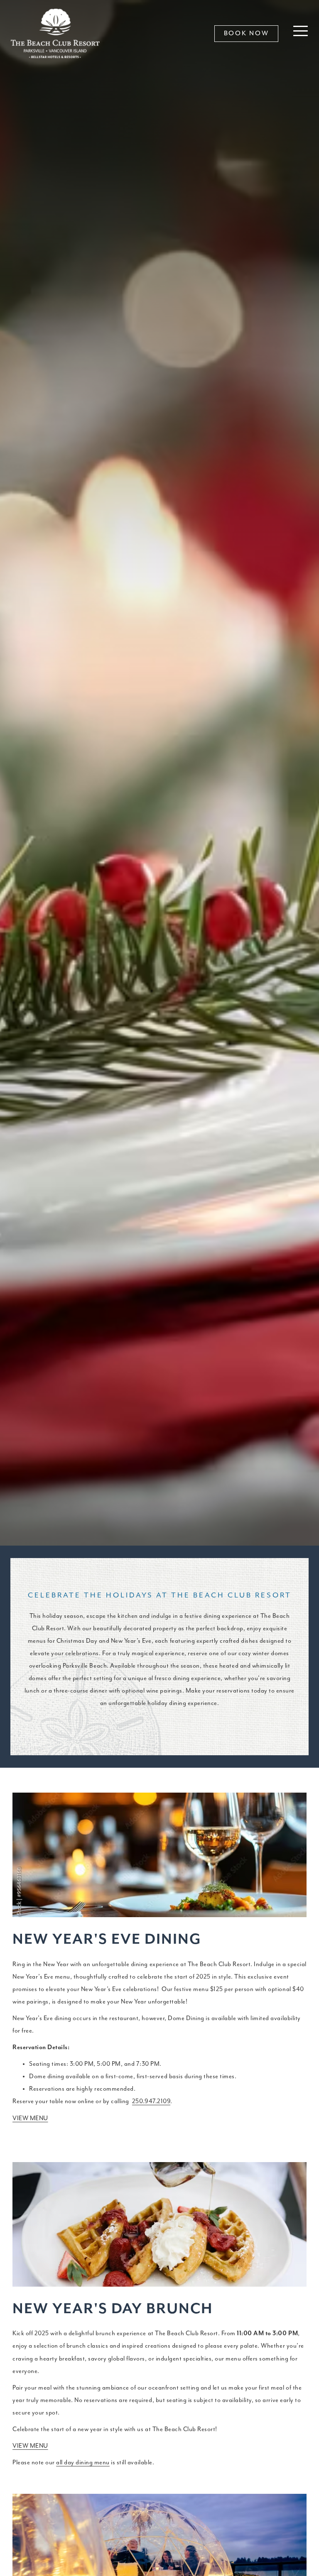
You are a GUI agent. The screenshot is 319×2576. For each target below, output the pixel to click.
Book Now (247, 34)
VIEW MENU (30, 2118)
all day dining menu (83, 2462)
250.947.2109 (151, 2101)
